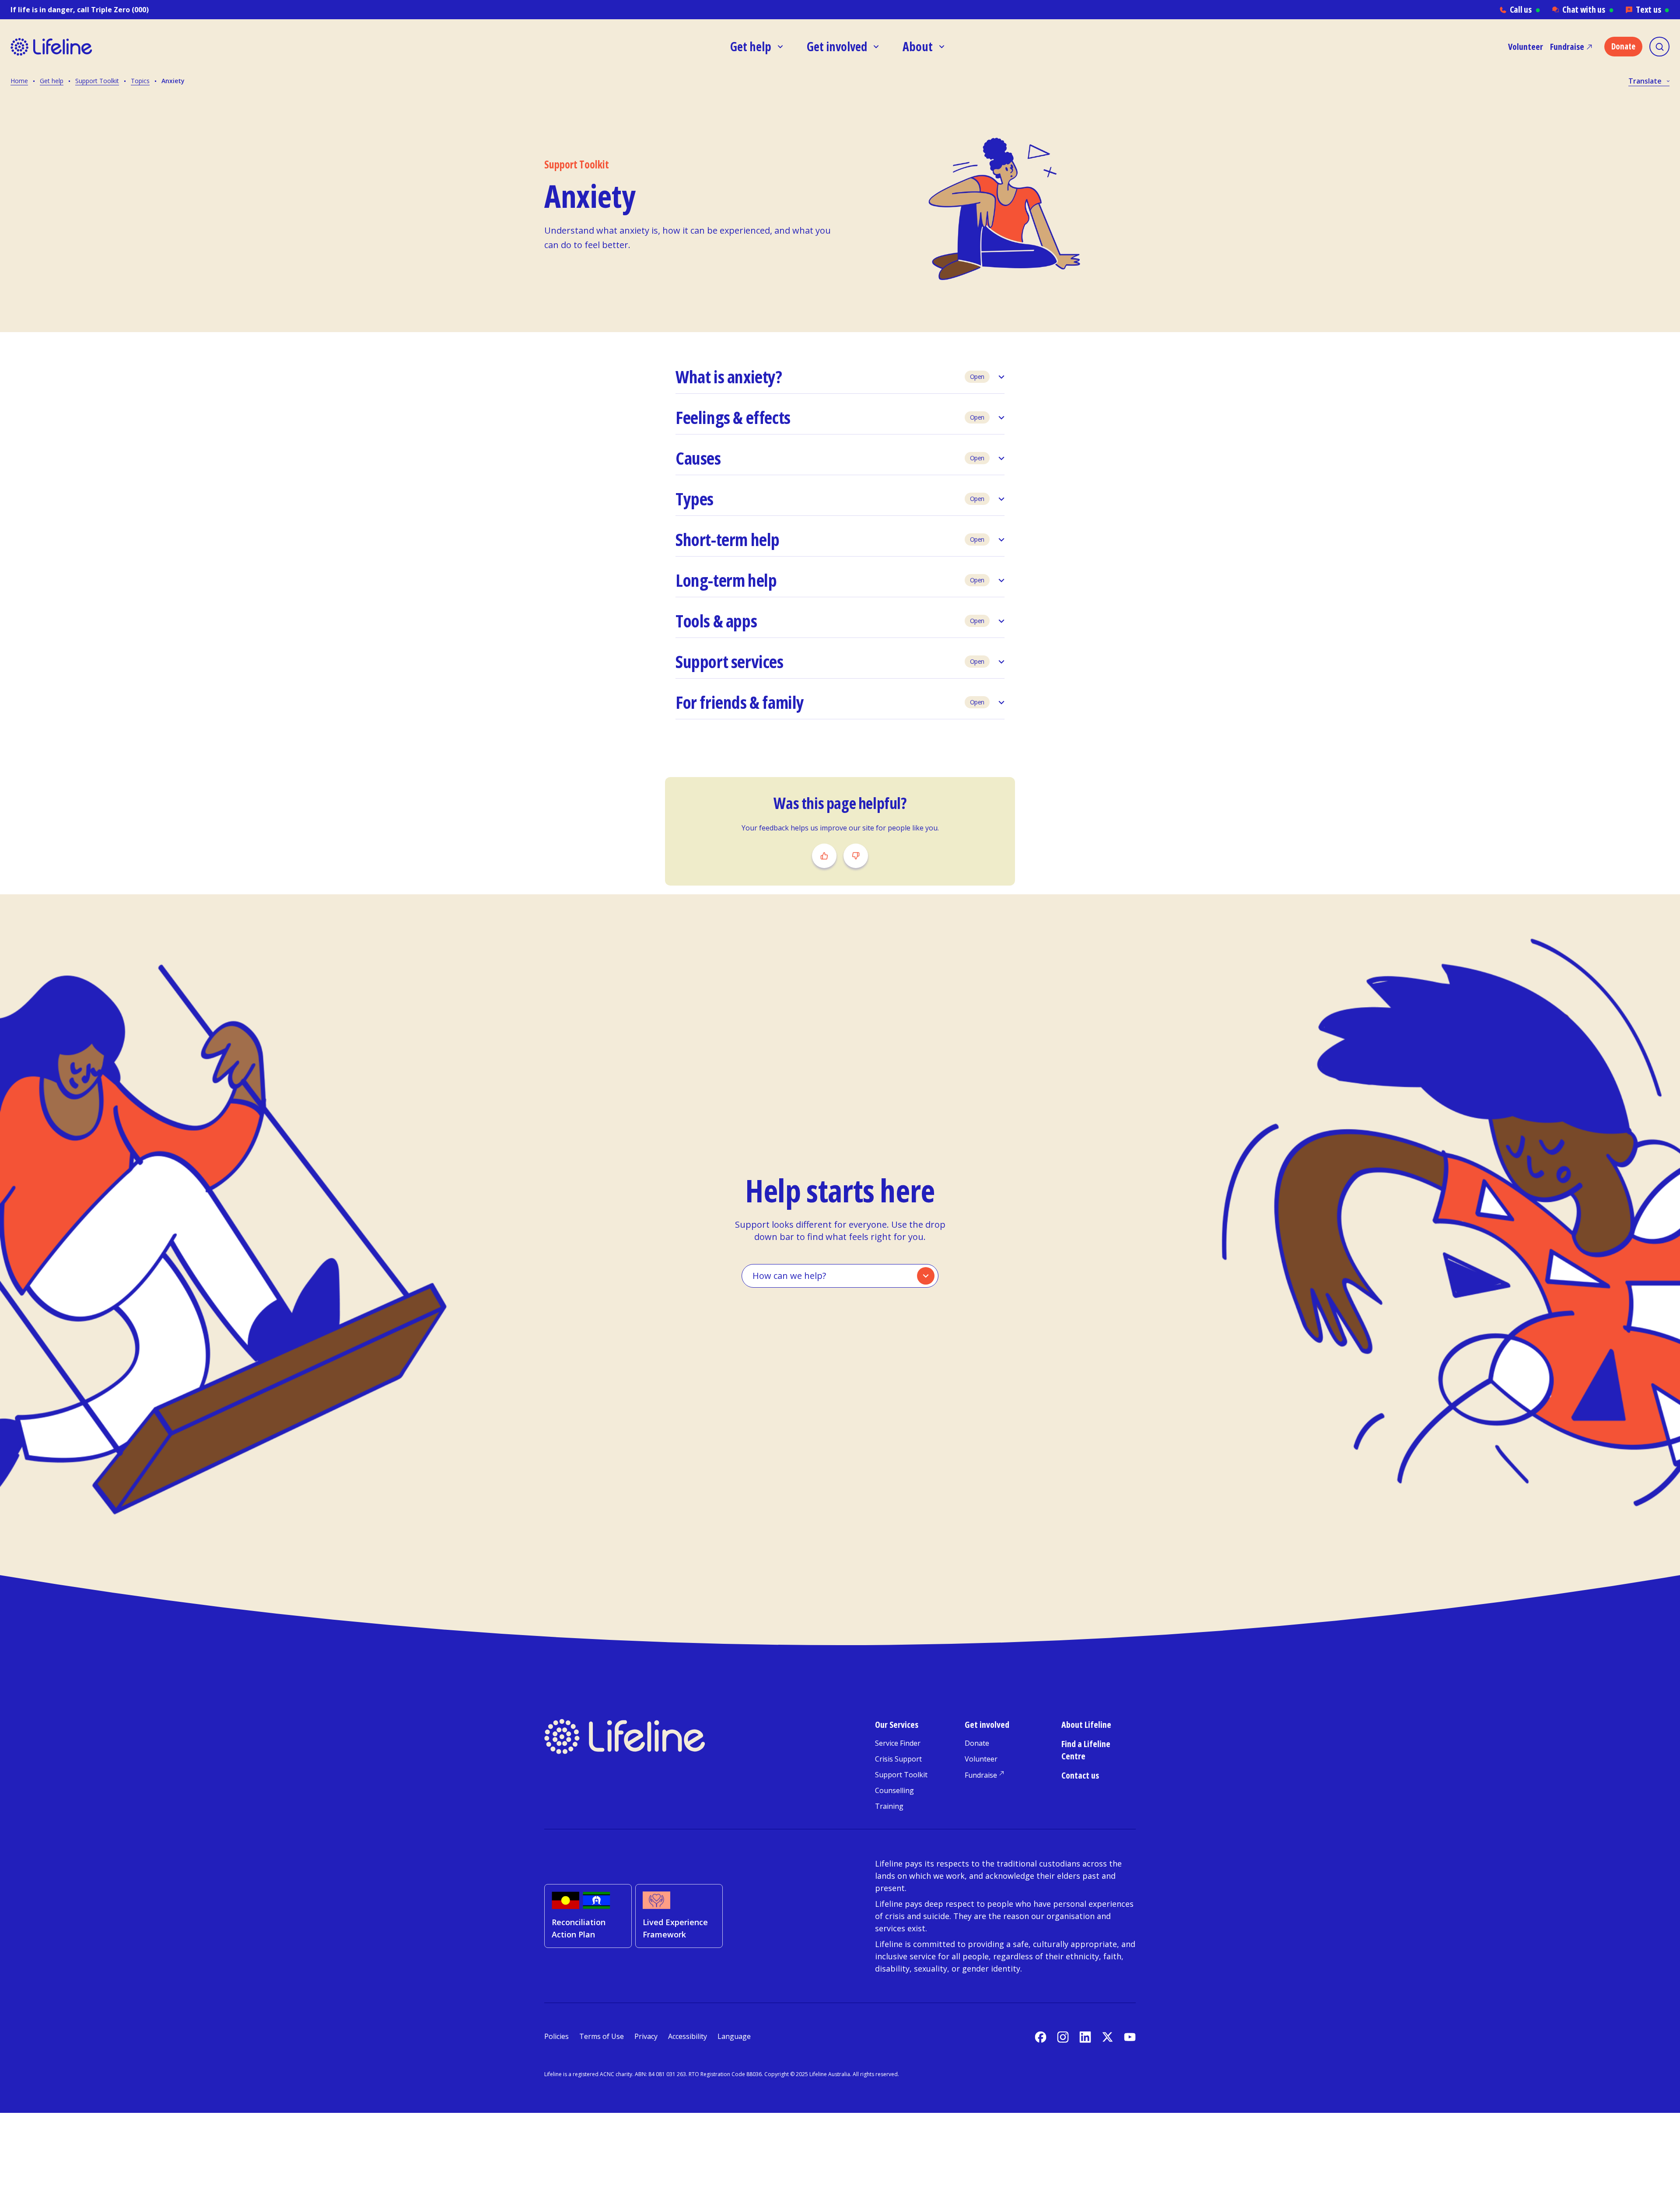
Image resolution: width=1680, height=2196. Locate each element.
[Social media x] (1108, 2037)
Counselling (894, 1790)
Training (889, 1806)
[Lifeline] (91, 47)
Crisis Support (898, 1759)
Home (19, 81)
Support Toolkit (97, 81)
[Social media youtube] (1130, 2037)
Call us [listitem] (1525, 9)
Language (734, 2036)
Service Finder (898, 1743)
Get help (52, 81)
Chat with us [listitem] (1588, 9)
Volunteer (1526, 47)
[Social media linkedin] (1085, 2037)
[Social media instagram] (1063, 2037)
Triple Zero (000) (120, 10)
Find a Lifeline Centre (1086, 1750)
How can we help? (789, 1276)
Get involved (987, 1725)
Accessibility (688, 2036)
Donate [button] (1623, 46)
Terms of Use (602, 2036)
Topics (140, 81)
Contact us (1080, 1775)
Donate (977, 1743)
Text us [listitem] (1653, 9)
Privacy (646, 2036)
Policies (556, 2036)
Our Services (897, 1725)
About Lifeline (1086, 1725)
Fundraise (1567, 47)
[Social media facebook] (1041, 2037)
